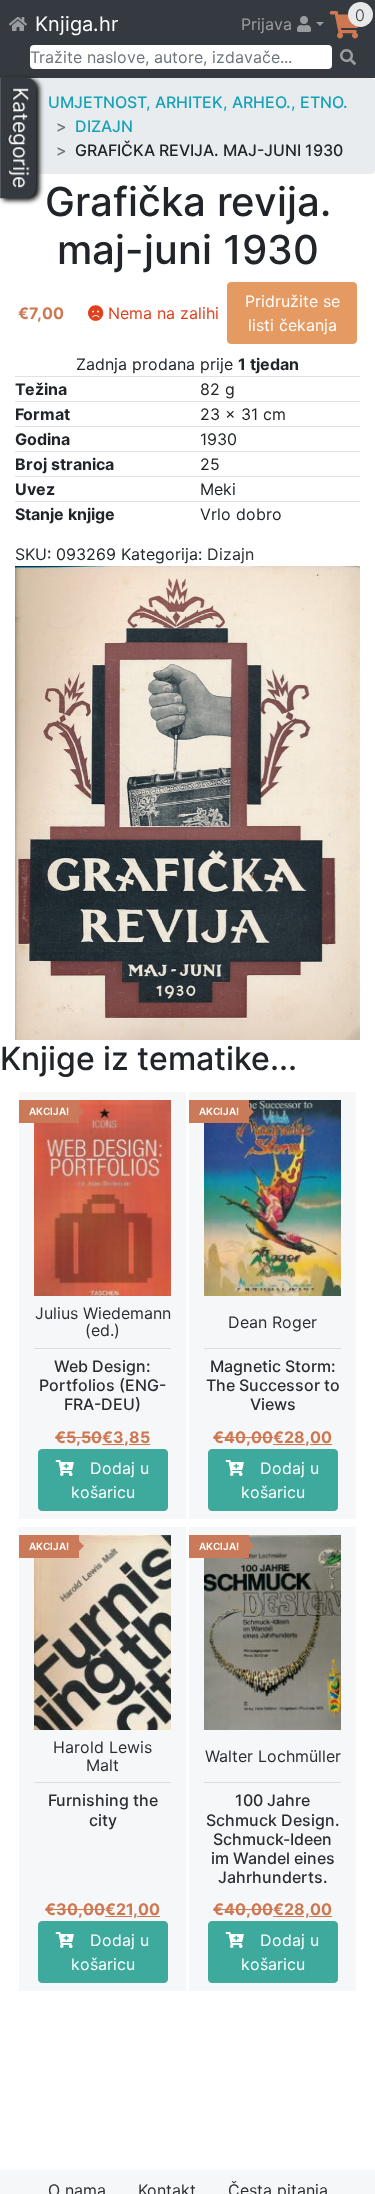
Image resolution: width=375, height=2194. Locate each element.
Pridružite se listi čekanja (292, 313)
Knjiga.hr (76, 24)
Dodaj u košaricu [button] (110, 1480)
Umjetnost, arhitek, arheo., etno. (198, 102)
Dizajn (104, 126)
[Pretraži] (347, 57)
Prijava (269, 24)
